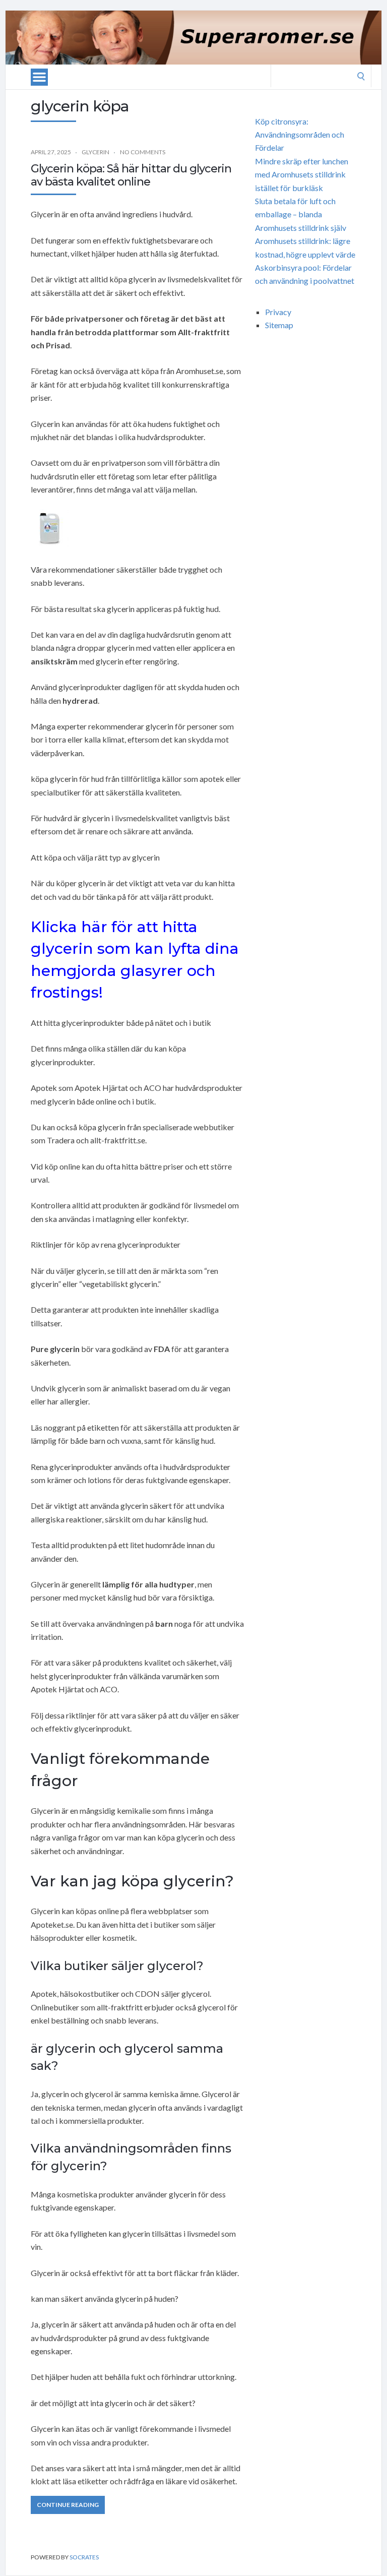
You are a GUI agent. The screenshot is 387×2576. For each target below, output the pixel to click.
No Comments (143, 152)
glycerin (95, 152)
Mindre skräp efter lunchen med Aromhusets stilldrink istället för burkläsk (302, 174)
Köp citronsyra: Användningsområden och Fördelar (300, 135)
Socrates (84, 2557)
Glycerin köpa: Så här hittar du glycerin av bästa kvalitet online (131, 175)
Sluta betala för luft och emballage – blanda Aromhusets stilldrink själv (301, 214)
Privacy (278, 312)
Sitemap (279, 325)
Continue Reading (68, 2505)
